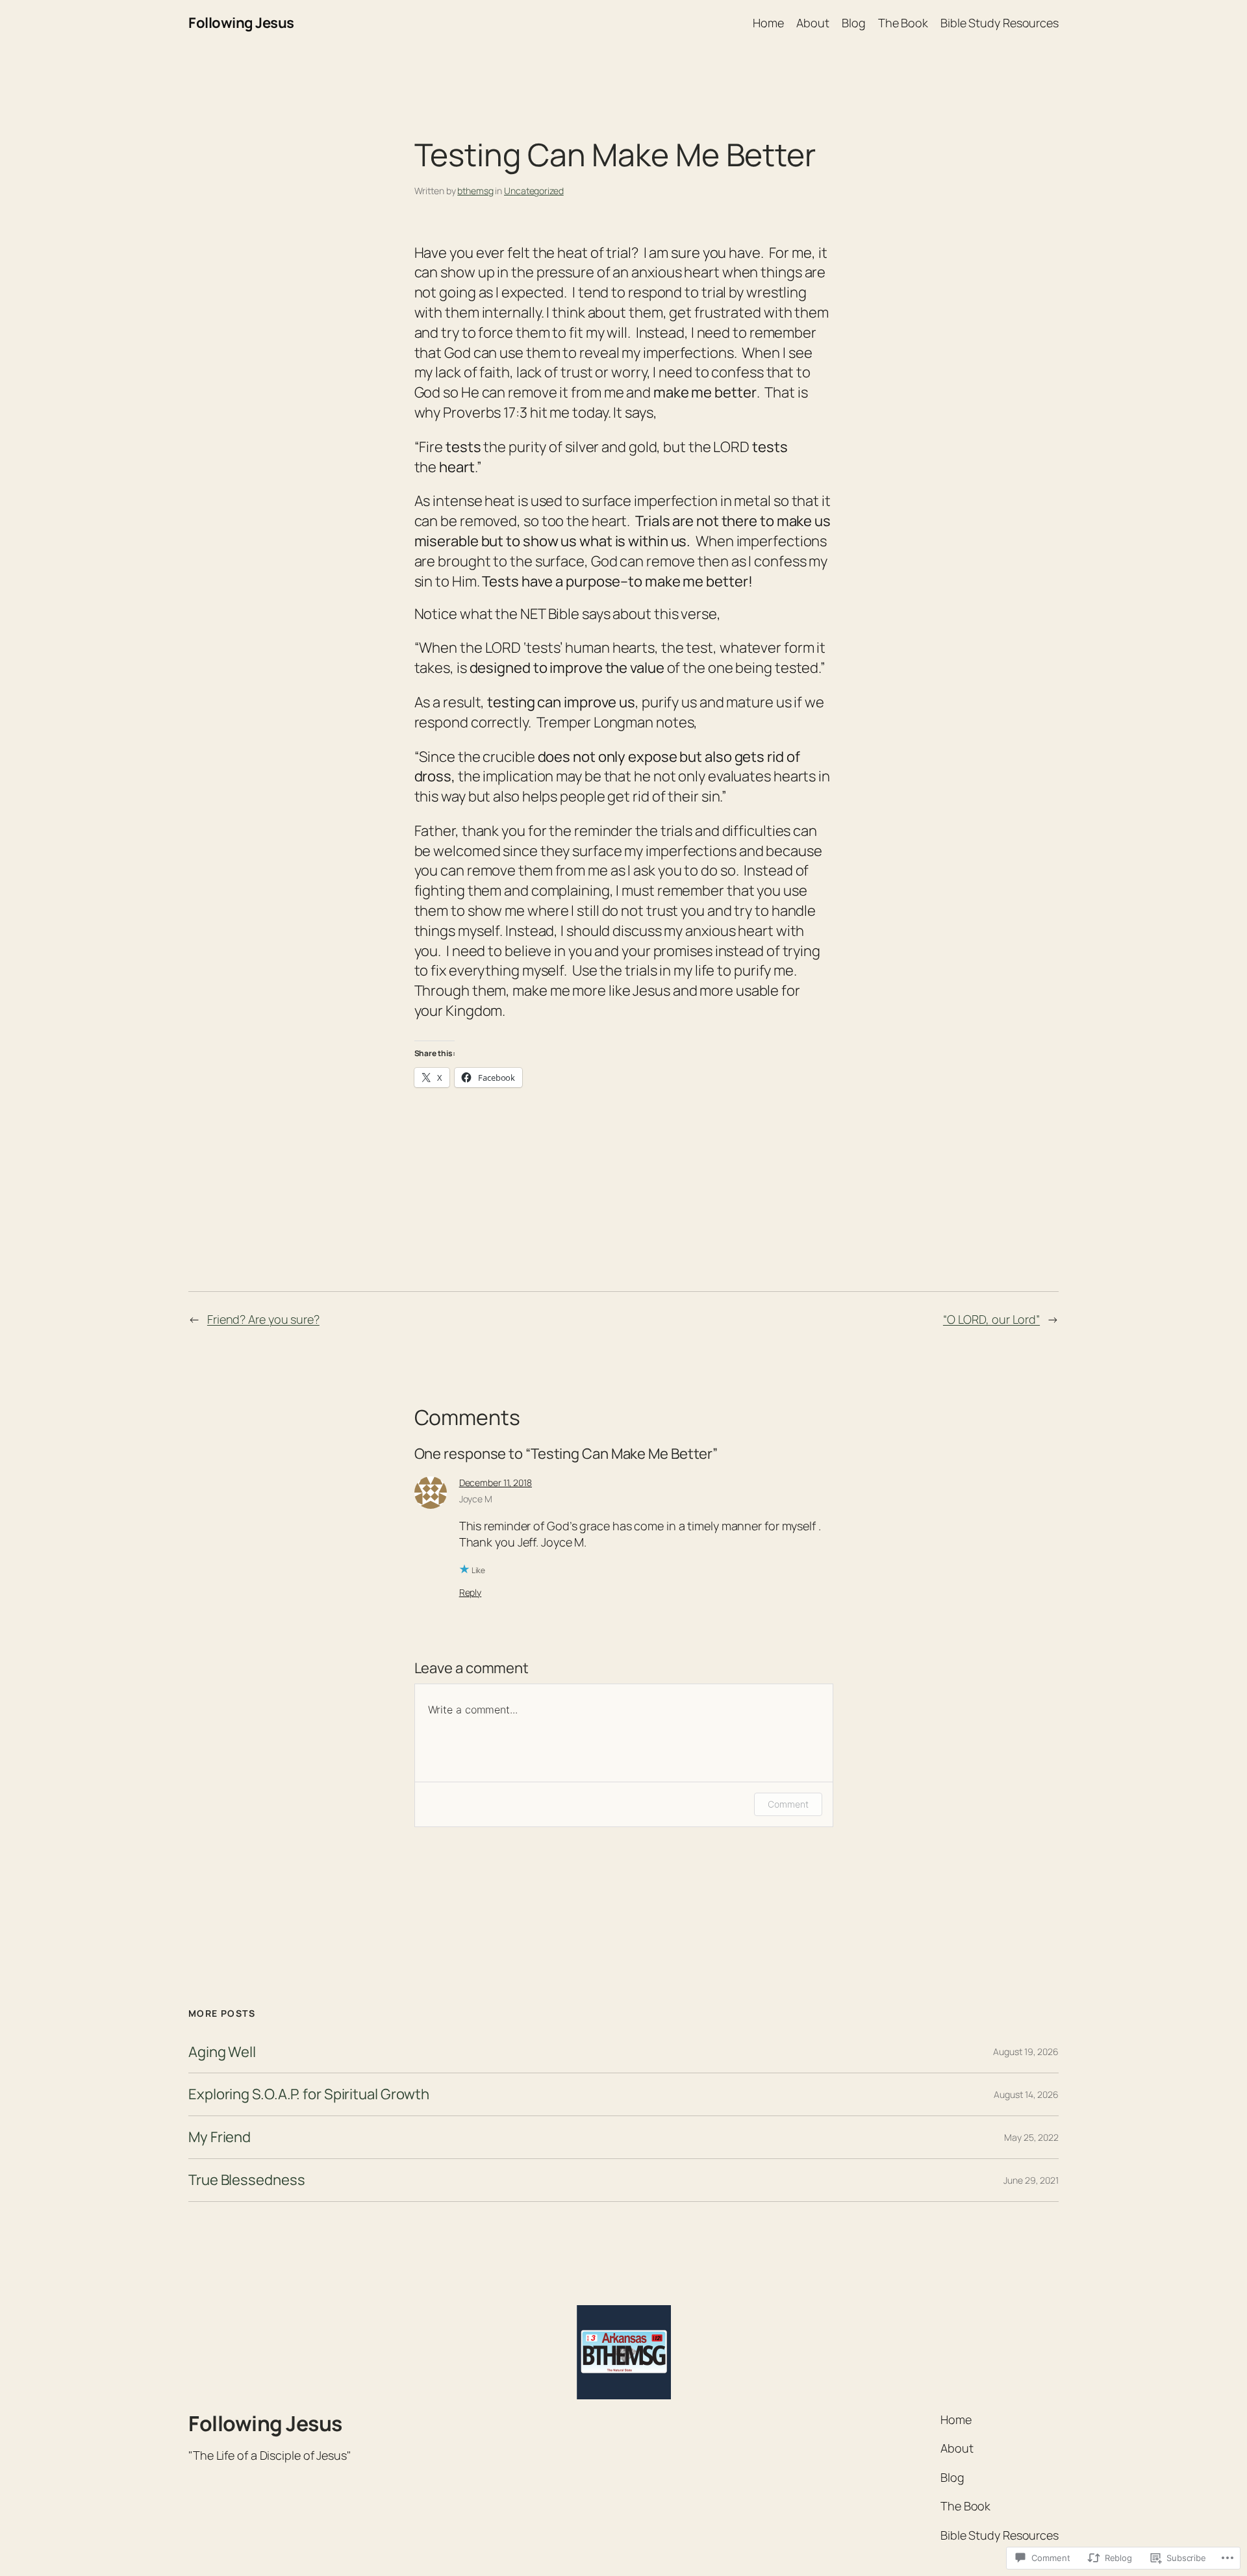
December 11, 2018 (496, 1483)
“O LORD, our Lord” (991, 1319)
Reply (471, 1592)
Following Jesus (241, 23)
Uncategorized (534, 191)
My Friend (220, 2137)
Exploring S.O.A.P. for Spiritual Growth (309, 2094)
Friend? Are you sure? (263, 1319)
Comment (788, 1804)
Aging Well (222, 2052)
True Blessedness (246, 2180)
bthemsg (475, 191)
